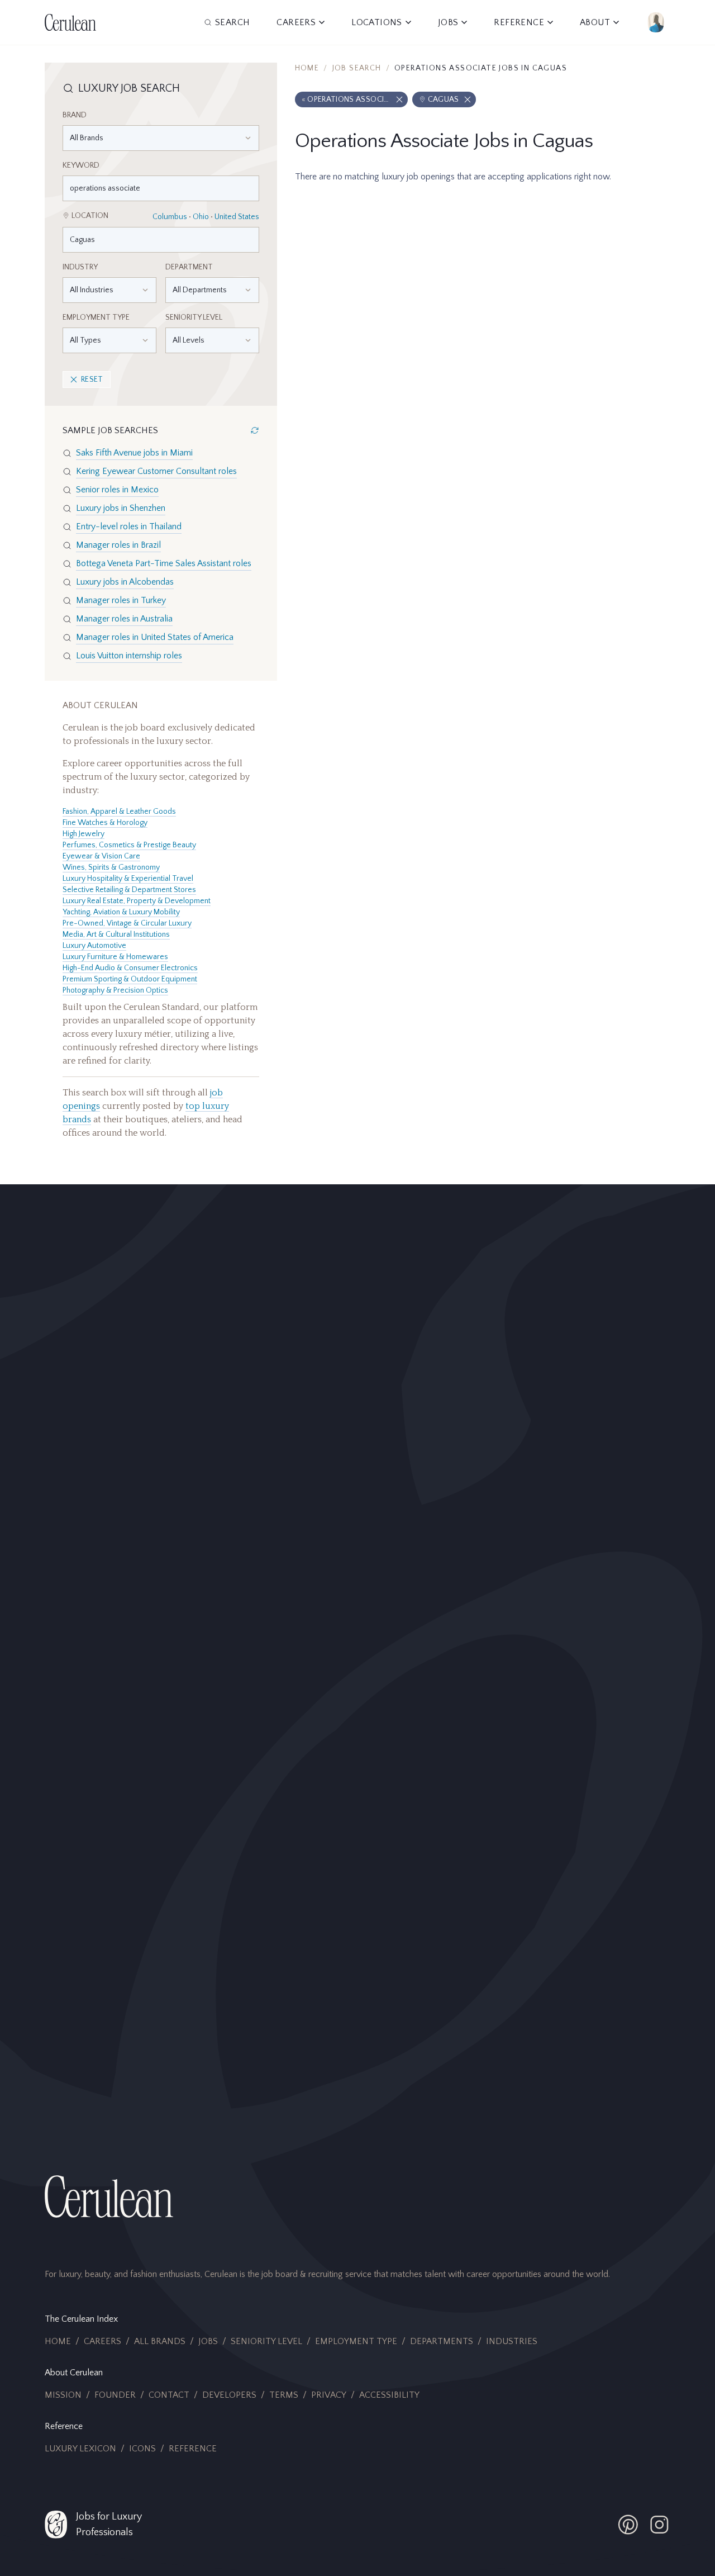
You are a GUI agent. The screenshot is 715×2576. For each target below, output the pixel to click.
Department (189, 267)
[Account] (656, 22)
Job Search (357, 68)
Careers (103, 2341)
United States (237, 217)
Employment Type (96, 317)
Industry (80, 267)
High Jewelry (84, 834)
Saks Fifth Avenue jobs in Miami (134, 453)
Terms (284, 2395)
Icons (142, 2449)
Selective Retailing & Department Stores (129, 890)
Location (90, 216)
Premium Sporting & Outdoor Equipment (130, 979)
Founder (115, 2395)
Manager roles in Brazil (118, 545)
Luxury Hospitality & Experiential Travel (128, 879)
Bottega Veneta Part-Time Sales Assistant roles (164, 563)
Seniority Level (194, 317)
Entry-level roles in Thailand (129, 526)
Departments (442, 2341)
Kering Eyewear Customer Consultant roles (156, 471)
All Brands (160, 2341)
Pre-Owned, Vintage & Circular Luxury (127, 923)
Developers (229, 2395)
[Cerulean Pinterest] (628, 2525)
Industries (512, 2341)
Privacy (329, 2395)
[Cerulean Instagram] (659, 2525)
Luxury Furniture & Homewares (115, 957)
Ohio (201, 217)
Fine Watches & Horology (105, 823)
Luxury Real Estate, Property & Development (137, 901)
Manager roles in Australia (124, 619)
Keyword (81, 165)
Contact (169, 2395)
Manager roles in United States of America (155, 637)
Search (232, 22)
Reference (193, 2449)
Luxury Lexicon (80, 2449)
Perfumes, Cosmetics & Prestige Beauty (129, 845)
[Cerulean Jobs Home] (70, 22)
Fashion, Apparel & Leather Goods (119, 812)
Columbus (170, 217)
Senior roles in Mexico (117, 490)
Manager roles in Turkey (121, 600)
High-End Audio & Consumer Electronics (130, 968)
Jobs (208, 2341)
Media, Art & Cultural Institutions (116, 934)
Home (307, 68)
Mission (63, 2395)
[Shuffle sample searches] (255, 430)
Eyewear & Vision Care (101, 856)
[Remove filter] (399, 99)
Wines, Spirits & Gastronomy (111, 867)
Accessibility (389, 2395)
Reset (92, 379)
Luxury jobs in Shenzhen (121, 508)
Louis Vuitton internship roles (129, 656)
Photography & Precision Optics (115, 990)
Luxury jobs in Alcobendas (125, 582)
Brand (75, 115)
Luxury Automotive (94, 946)
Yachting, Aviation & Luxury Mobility (121, 912)
